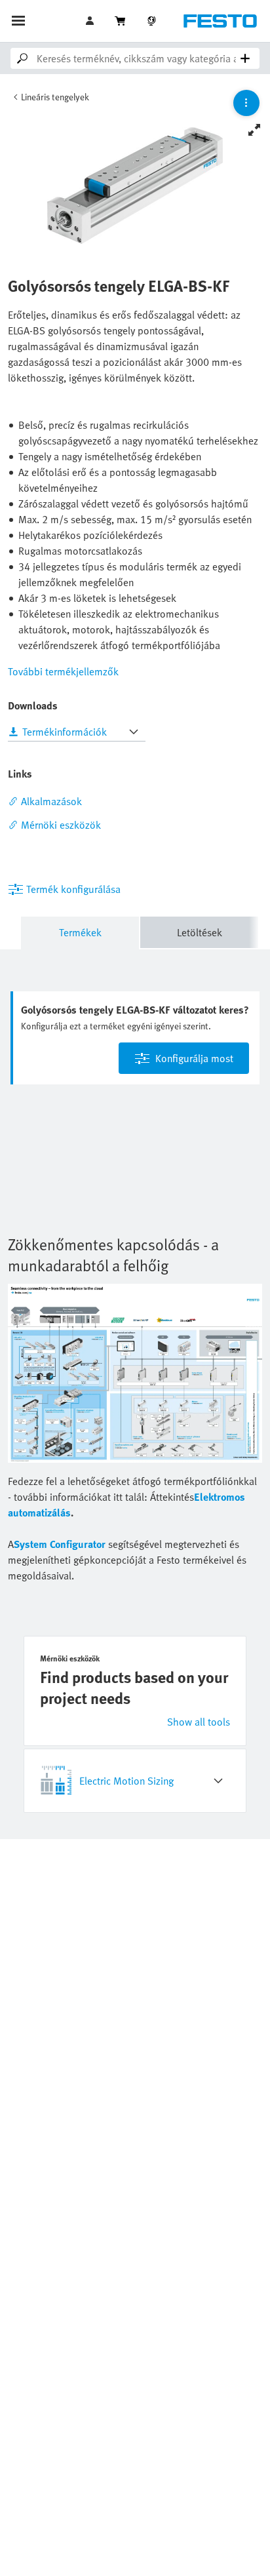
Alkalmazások (51, 801)
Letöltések (200, 932)
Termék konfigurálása (73, 889)
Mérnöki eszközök (61, 825)
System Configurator (60, 1544)
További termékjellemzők (63, 671)
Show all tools (199, 1722)
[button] (91, 21)
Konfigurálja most (194, 1058)
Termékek (80, 932)
